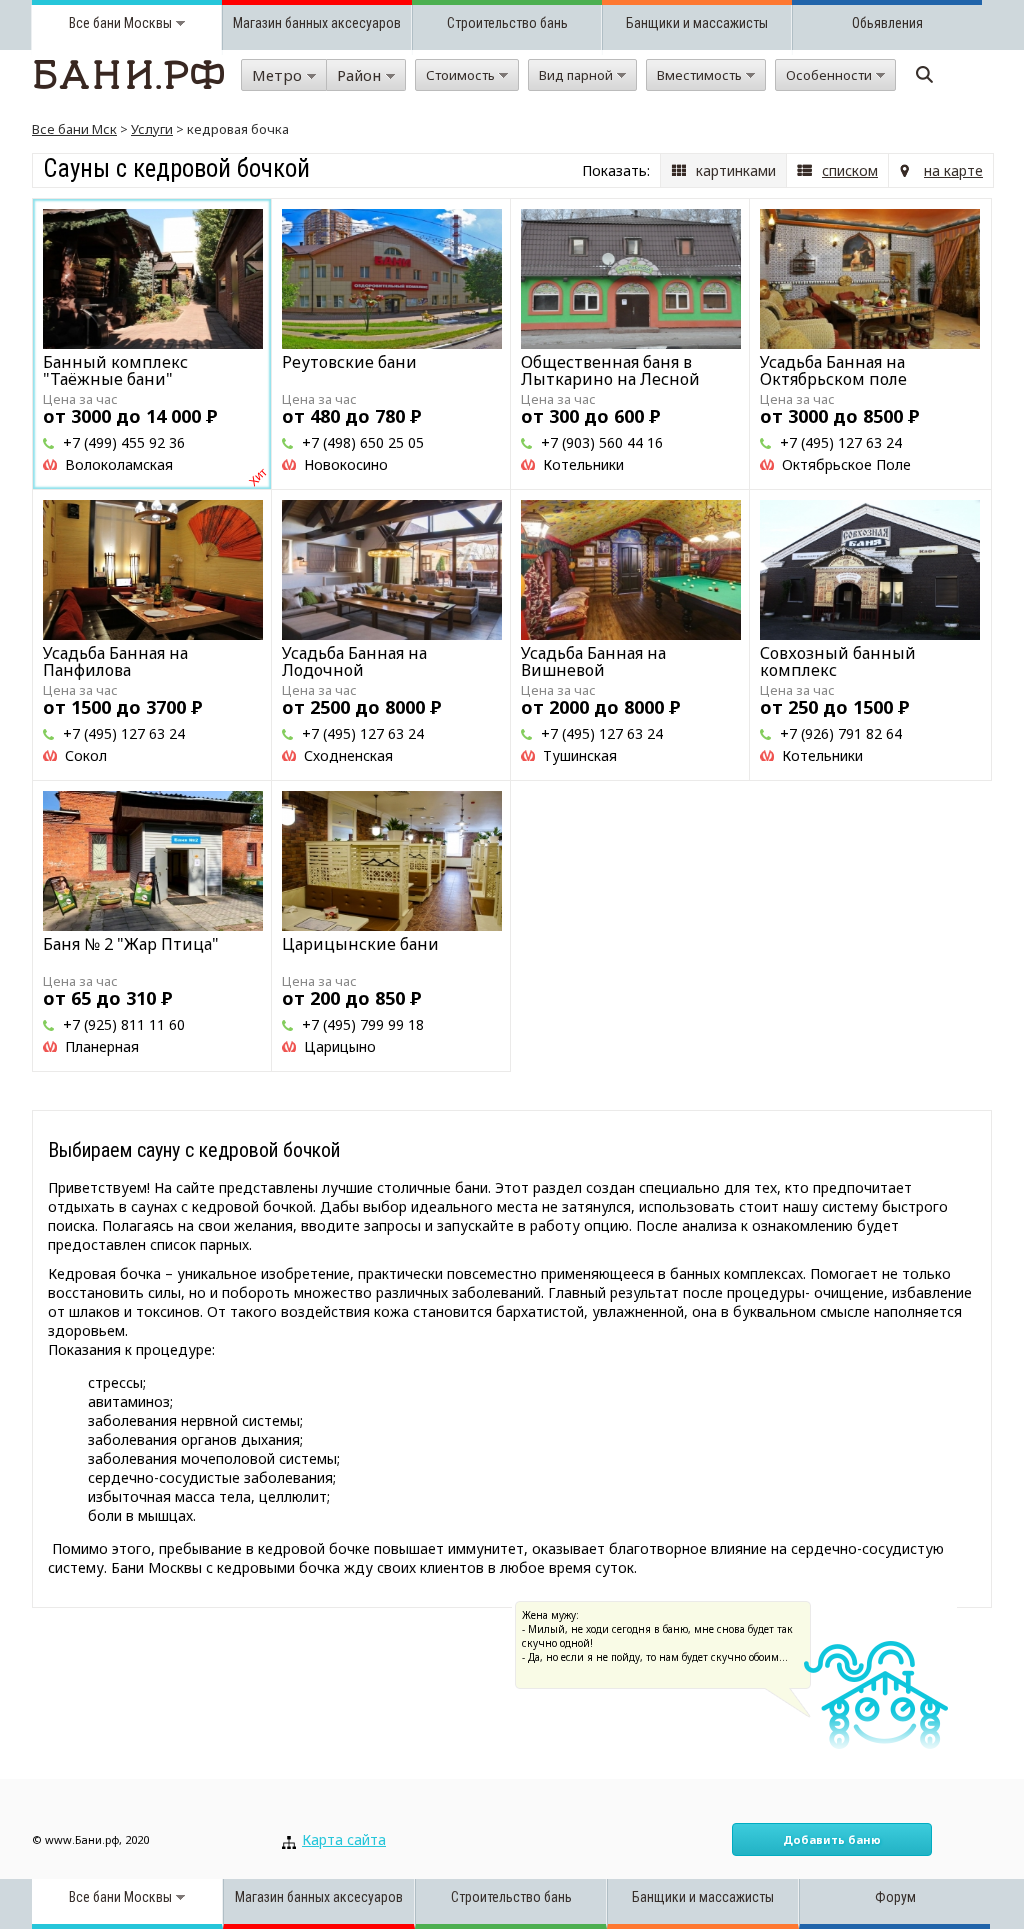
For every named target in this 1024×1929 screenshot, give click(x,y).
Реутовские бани (349, 362)
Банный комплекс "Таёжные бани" (115, 370)
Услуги (152, 129)
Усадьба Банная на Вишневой (593, 661)
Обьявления (887, 23)
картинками (736, 170)
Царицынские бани (360, 944)
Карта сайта (344, 1839)
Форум (895, 1897)
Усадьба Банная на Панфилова (115, 661)
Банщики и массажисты (697, 23)
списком (850, 170)
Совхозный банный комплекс (838, 661)
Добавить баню (832, 1839)
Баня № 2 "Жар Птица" (131, 944)
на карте (953, 170)
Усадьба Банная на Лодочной (354, 661)
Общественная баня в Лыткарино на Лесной (610, 370)
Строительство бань (507, 23)
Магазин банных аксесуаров (317, 23)
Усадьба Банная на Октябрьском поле (833, 370)
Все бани (95, 23)
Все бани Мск (74, 129)
